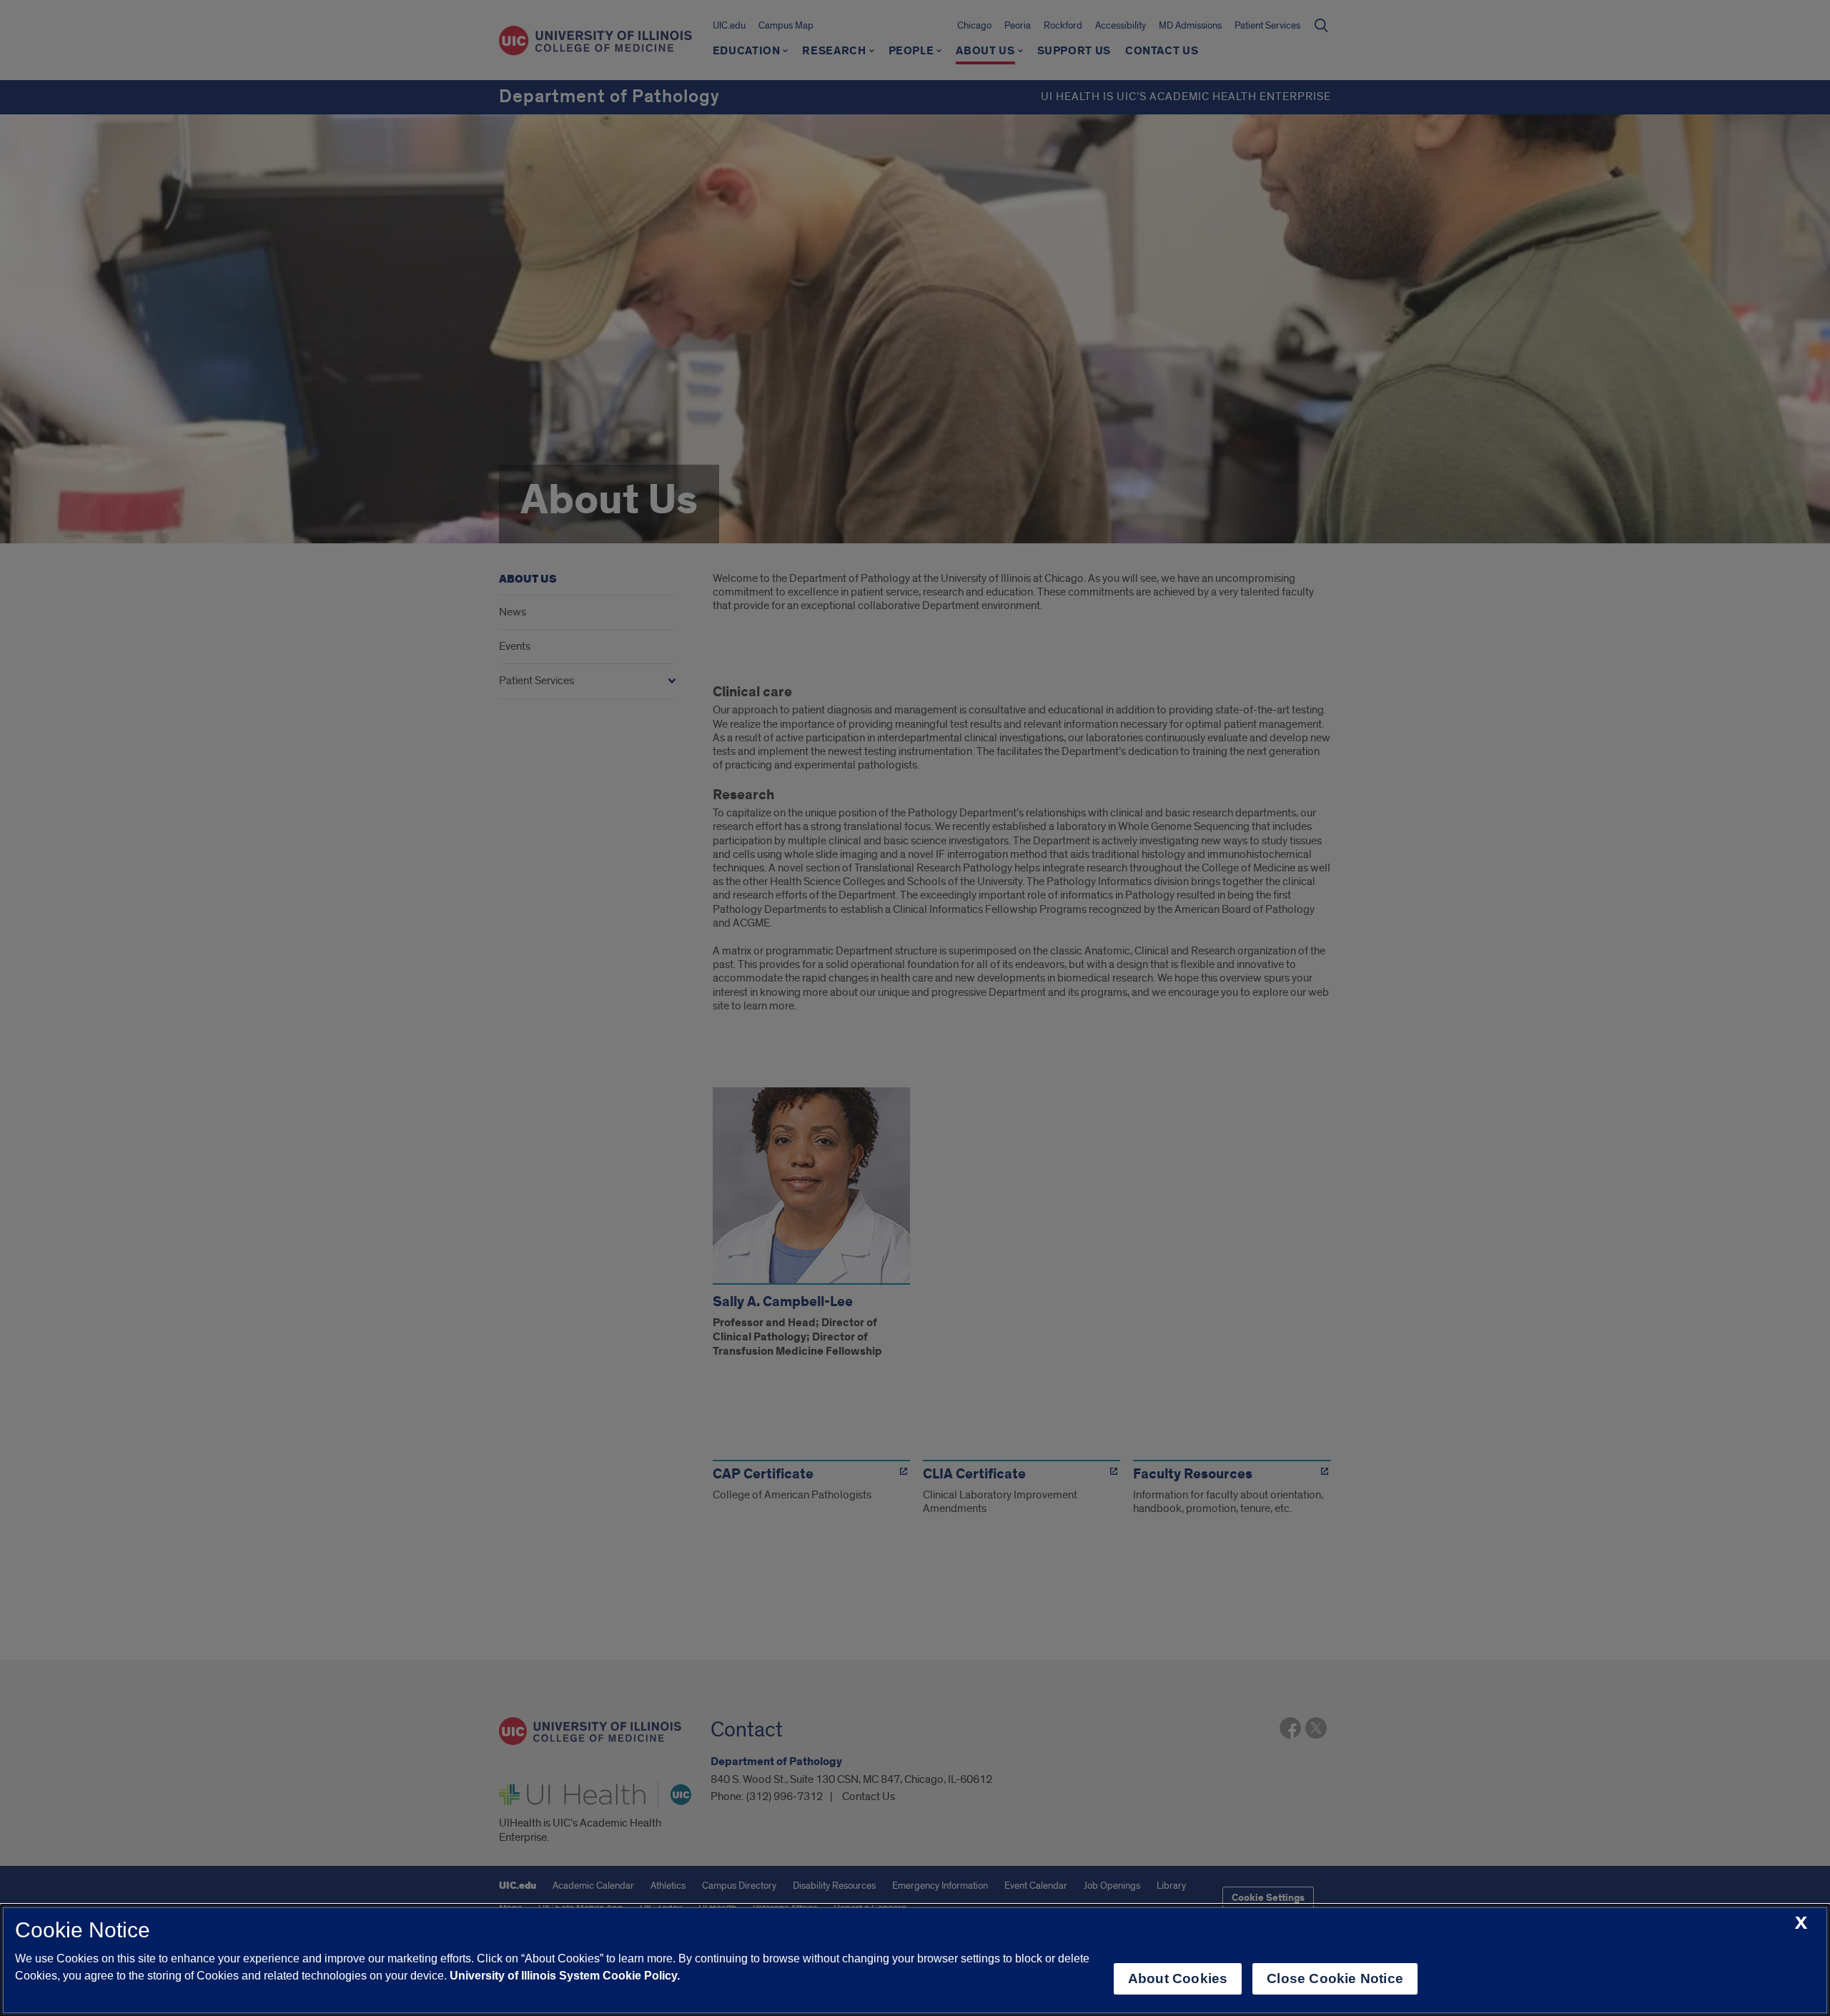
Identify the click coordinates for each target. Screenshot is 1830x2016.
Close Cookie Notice (1335, 1978)
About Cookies (1178, 1978)
